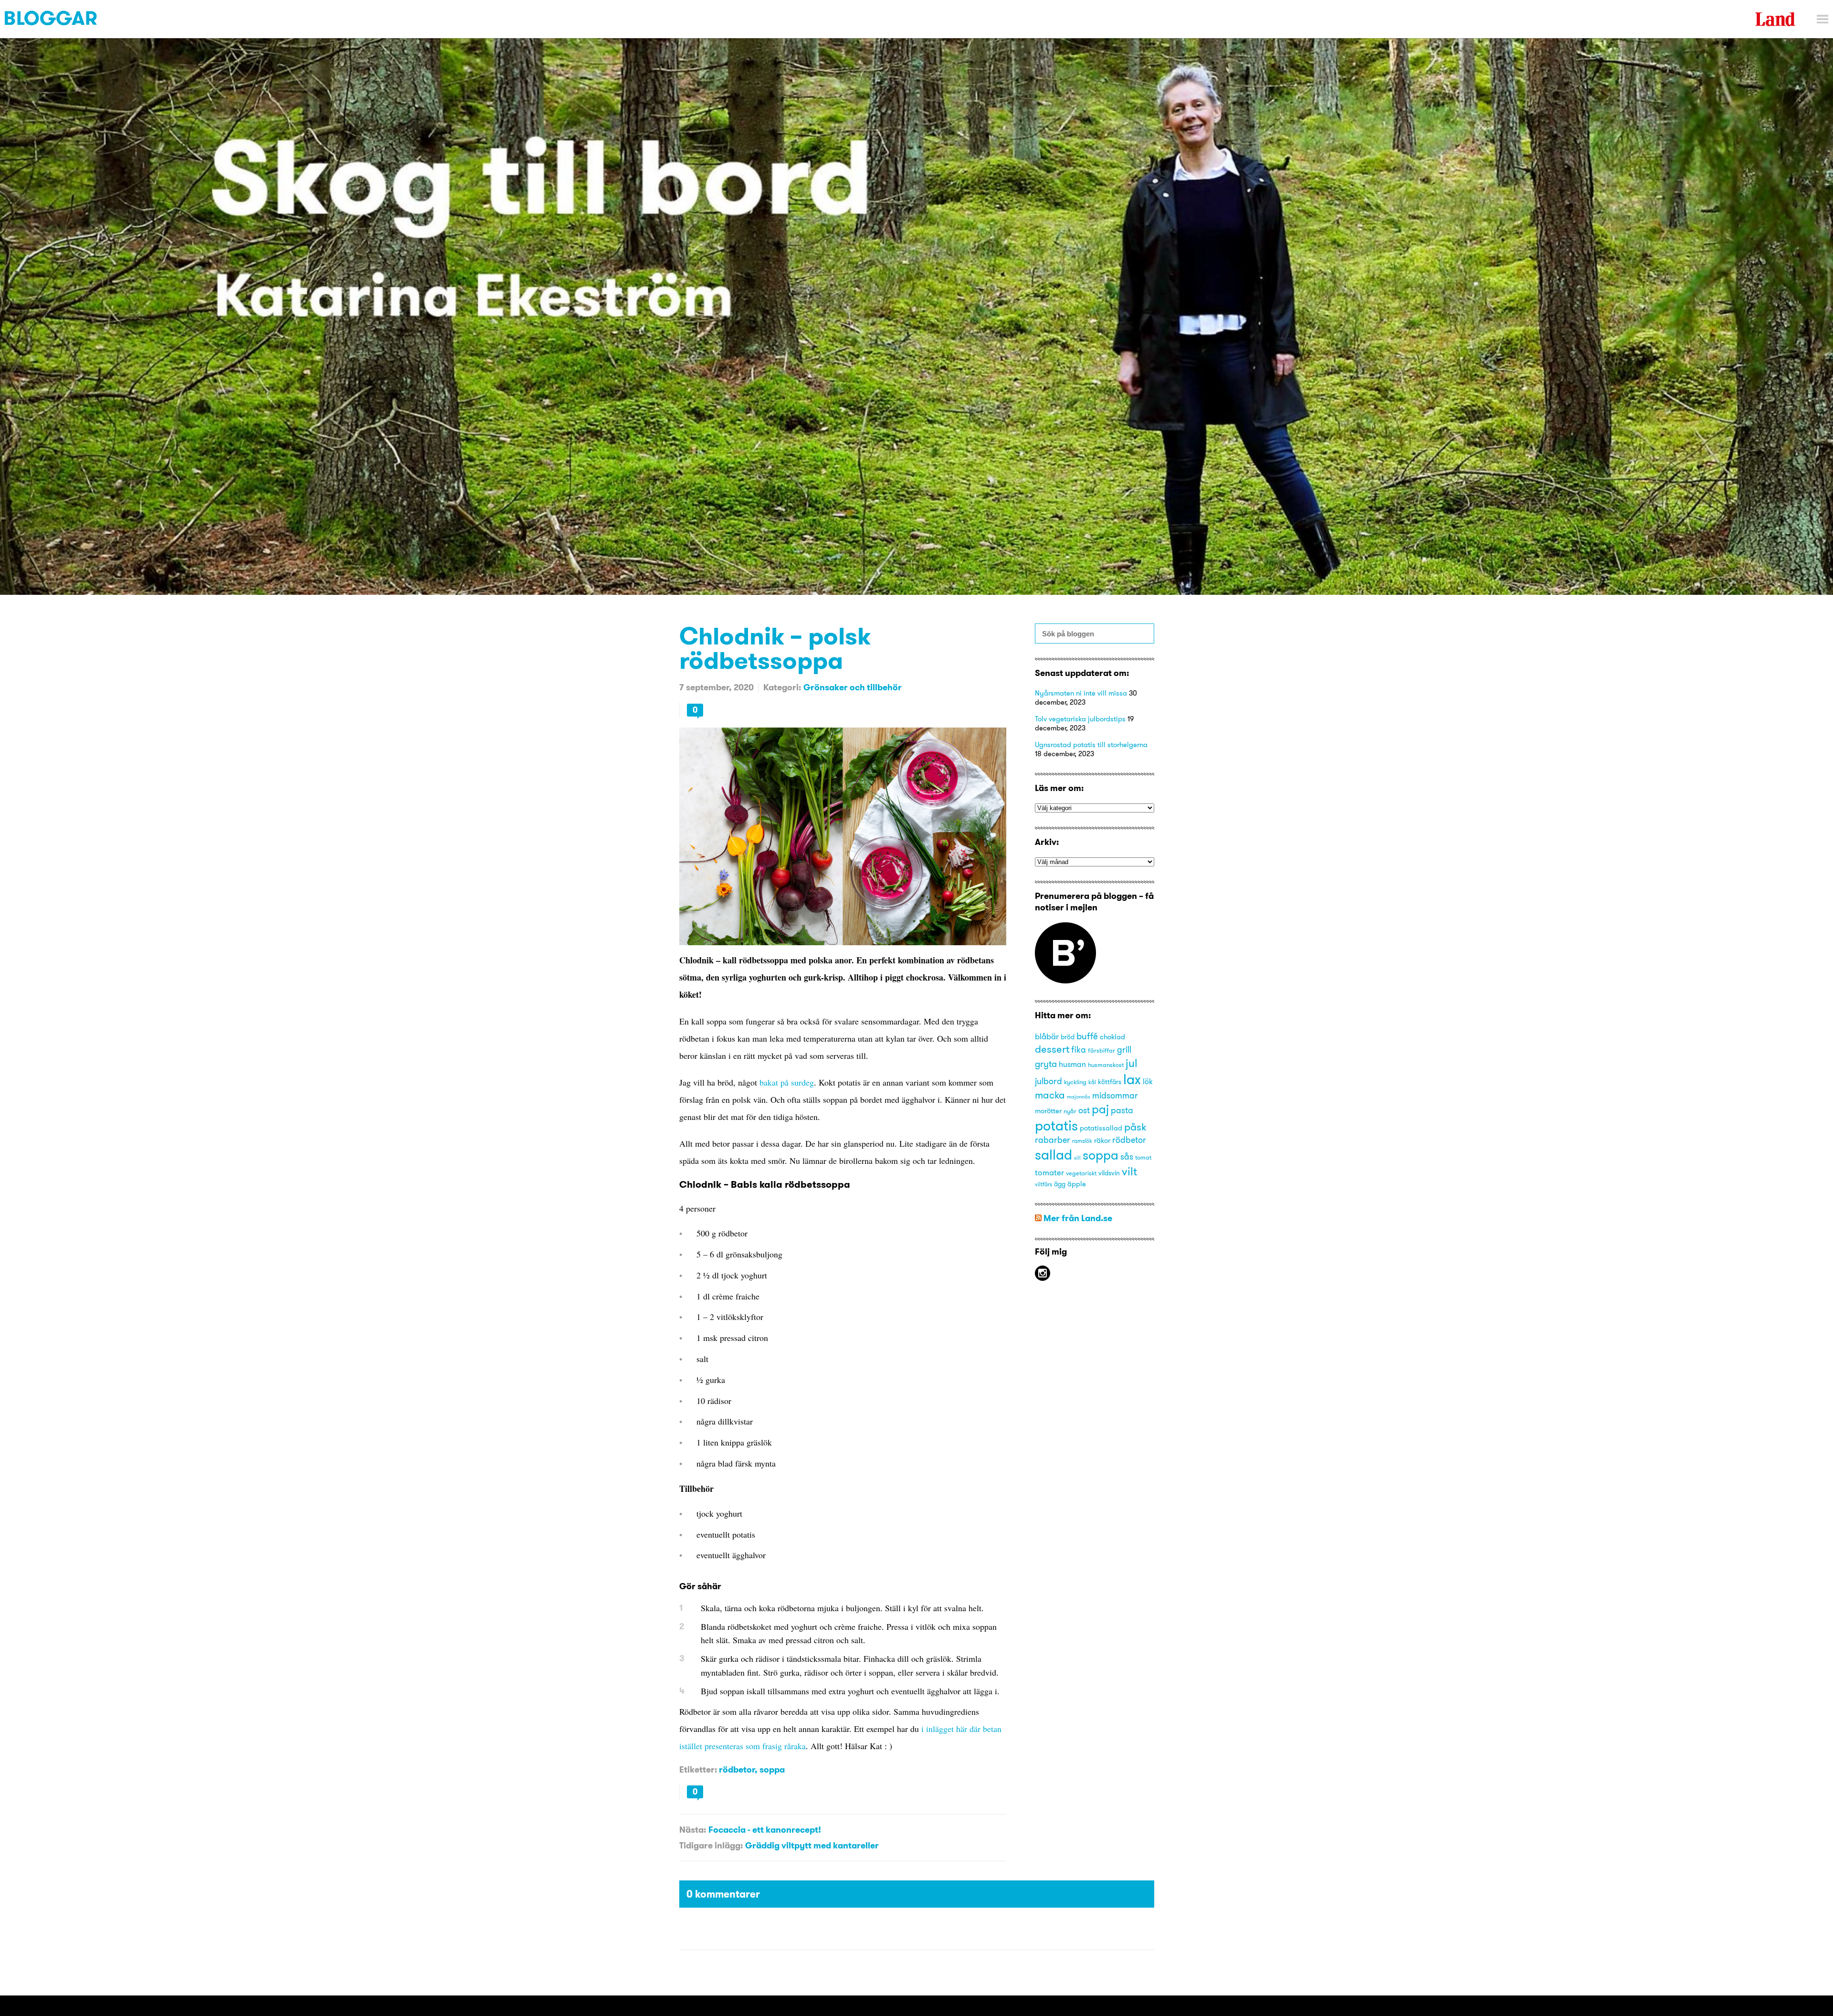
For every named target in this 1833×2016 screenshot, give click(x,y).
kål (1092, 1082)
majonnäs (1079, 1097)
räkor (1102, 1140)
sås (1127, 1157)
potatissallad (1101, 1128)
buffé (1087, 1036)
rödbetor (737, 1769)
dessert (1052, 1049)
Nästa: (693, 1830)
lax (1132, 1079)
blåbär (1047, 1036)
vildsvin (1109, 1173)
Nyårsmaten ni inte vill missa (1081, 693)
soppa (772, 1769)
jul (1132, 1063)
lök (1148, 1081)
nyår (1070, 1111)
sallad (1053, 1155)
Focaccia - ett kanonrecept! (765, 1830)
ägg (1060, 1184)
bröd (1068, 1037)
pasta (1122, 1110)
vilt (1129, 1171)
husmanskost (1106, 1065)
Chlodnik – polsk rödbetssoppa (775, 648)
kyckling (1075, 1082)
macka (1050, 1095)
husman (1072, 1064)
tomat (1143, 1157)
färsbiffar (1101, 1050)
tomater (1049, 1172)
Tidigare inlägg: (711, 1845)
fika (1079, 1050)
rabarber (1053, 1140)
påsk (1135, 1127)
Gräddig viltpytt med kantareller (812, 1845)
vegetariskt (1081, 1173)
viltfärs (1043, 1184)
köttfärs (1110, 1082)
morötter (1048, 1111)
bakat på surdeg (787, 1082)
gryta (1046, 1064)
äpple (1077, 1184)
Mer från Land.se (1078, 1218)
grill (1124, 1050)
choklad (1112, 1037)
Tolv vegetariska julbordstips (1080, 719)
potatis (1056, 1125)
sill (1077, 1158)
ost (1084, 1110)
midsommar (1115, 1096)
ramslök (1082, 1141)
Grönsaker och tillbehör (853, 687)
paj (1100, 1109)
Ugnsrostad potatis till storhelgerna (1091, 744)
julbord (1048, 1081)
